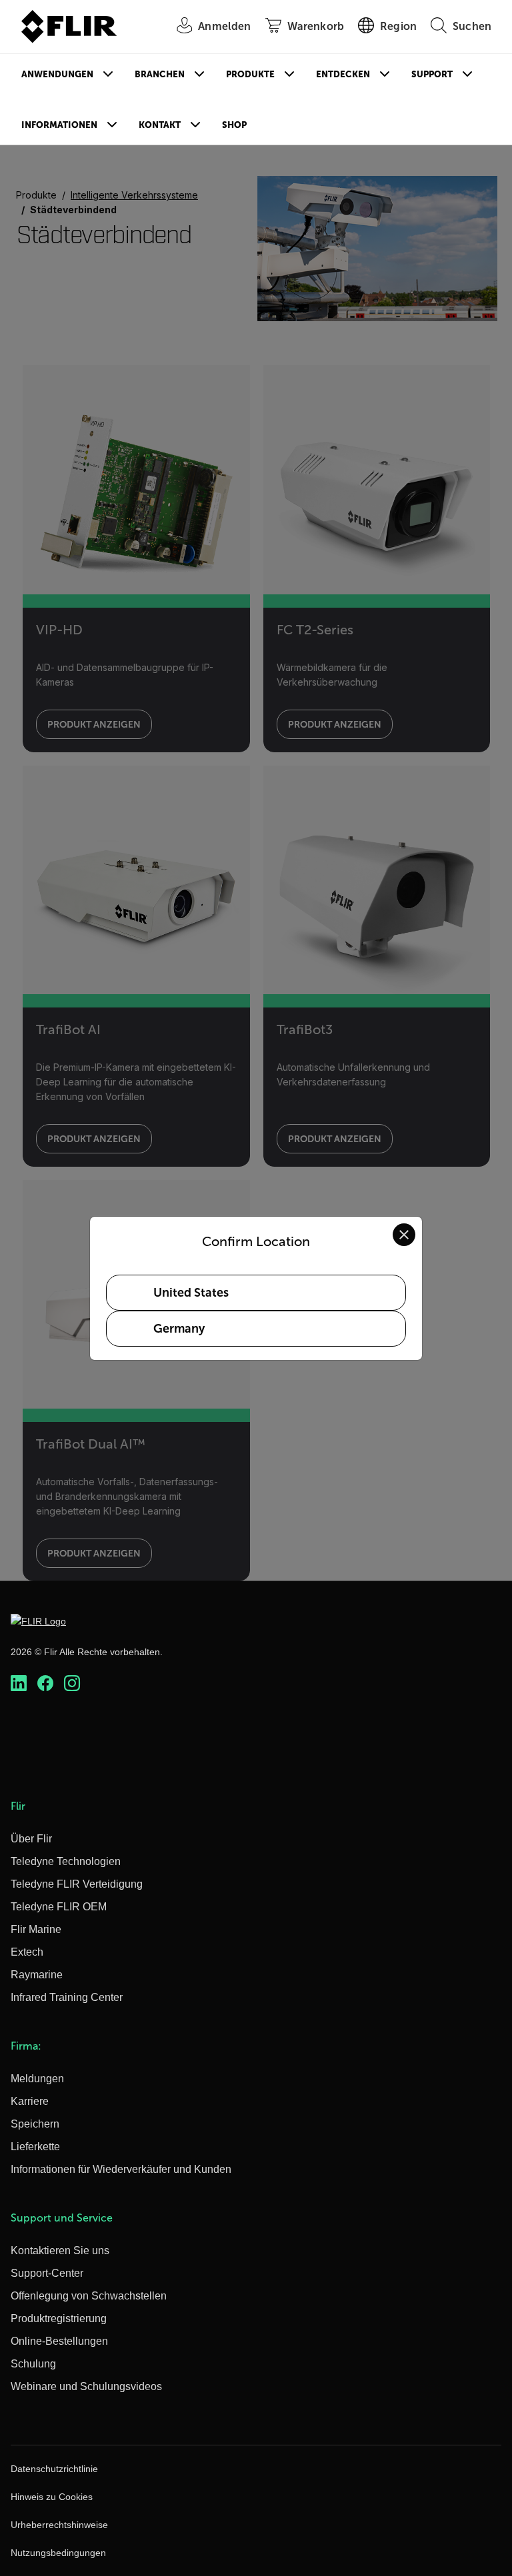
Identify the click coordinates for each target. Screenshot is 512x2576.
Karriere (30, 2101)
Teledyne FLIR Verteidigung (77, 1884)
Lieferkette (35, 2147)
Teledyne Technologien (66, 1861)
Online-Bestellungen (59, 2341)
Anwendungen (57, 74)
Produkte (250, 74)
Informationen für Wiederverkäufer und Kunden (121, 2169)
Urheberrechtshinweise (59, 2525)
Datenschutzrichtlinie (54, 2469)
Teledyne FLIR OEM (59, 1907)
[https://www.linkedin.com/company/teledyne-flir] (19, 1683)
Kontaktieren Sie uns (60, 2251)
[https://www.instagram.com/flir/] (72, 1683)
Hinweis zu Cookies (52, 2497)
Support (432, 74)
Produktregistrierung (59, 2318)
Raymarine (37, 1975)
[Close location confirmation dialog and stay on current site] (404, 1235)
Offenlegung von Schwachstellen (89, 2296)
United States (191, 1293)
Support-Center (47, 2273)
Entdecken (343, 74)
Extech (27, 1952)
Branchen (160, 74)
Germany (179, 1329)
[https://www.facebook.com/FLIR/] (45, 1683)
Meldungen (37, 2079)
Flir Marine (36, 1929)
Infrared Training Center (67, 1997)
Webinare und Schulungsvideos (86, 2386)
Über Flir (31, 1839)
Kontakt (160, 125)
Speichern (35, 2124)
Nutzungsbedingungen (58, 2553)
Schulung (33, 2364)
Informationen (59, 125)
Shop (234, 125)
